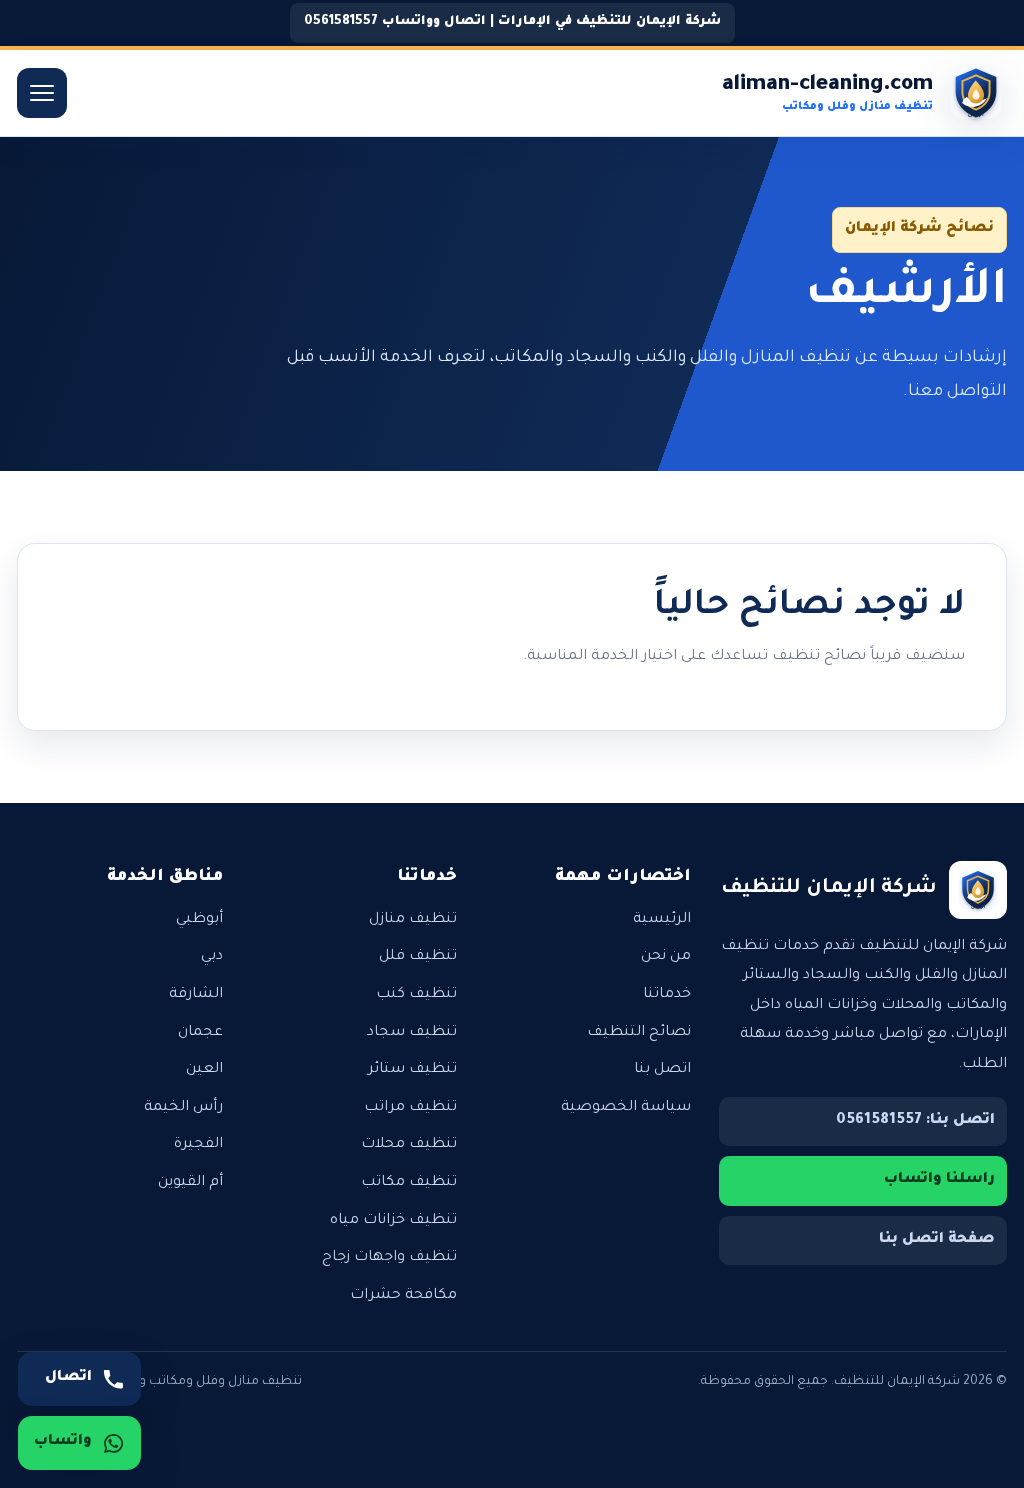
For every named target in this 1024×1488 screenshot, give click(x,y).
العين (204, 1070)
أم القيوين (190, 1183)
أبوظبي (199, 920)
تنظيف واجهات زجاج (389, 1258)
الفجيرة (198, 1145)
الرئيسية (662, 920)
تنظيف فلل (418, 957)
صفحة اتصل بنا (937, 1240)
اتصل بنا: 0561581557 (915, 1121)
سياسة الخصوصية (626, 1108)
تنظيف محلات (409, 1145)
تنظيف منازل (413, 920)
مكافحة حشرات (403, 1296)
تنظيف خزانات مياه (393, 1221)
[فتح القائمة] (42, 93)
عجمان (200, 1033)
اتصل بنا (662, 1070)
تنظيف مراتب (410, 1108)
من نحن (666, 957)
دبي (212, 957)
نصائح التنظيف (639, 1033)
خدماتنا (667, 995)
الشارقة (196, 995)
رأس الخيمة (183, 1108)
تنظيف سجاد (412, 1033)
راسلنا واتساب (939, 1180)
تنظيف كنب (416, 995)
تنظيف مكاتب (409, 1183)
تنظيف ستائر (412, 1070)
